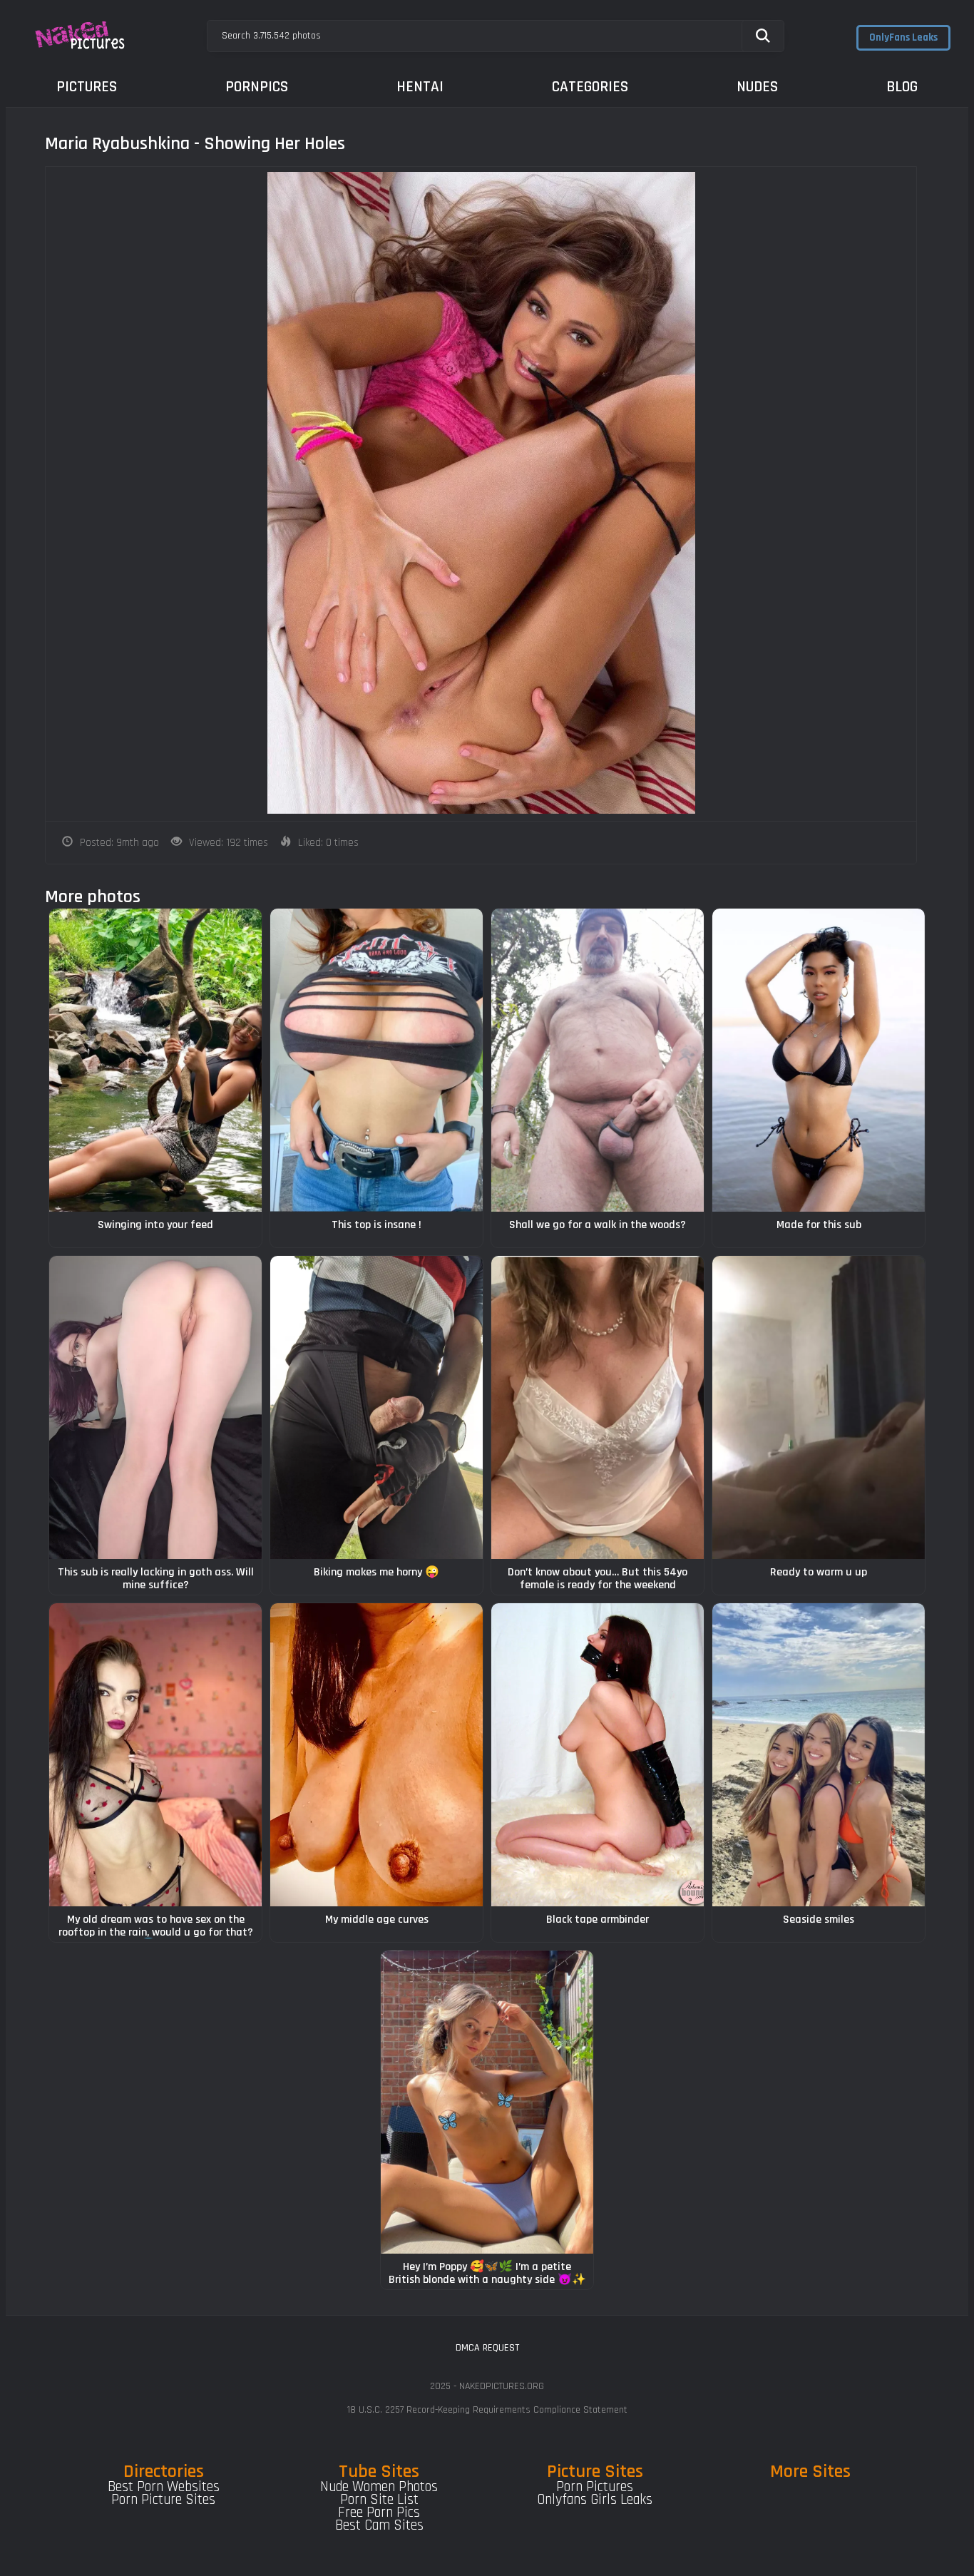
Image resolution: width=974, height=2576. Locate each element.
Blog (902, 87)
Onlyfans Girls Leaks (595, 2500)
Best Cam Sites (379, 2525)
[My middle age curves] (376, 1755)
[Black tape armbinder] (598, 1755)
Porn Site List (379, 2500)
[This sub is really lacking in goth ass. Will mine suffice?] (155, 1407)
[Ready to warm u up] (819, 1407)
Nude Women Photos (379, 2487)
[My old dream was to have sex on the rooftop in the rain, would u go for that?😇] (155, 1755)
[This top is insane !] (376, 1060)
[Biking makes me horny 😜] (376, 1407)
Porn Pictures (595, 2487)
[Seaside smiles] (819, 1755)
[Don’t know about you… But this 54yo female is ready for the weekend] (598, 1407)
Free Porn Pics (379, 2513)
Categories (590, 87)
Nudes (757, 87)
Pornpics (257, 87)
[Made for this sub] (819, 1060)
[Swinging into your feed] (155, 1060)
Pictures (87, 87)
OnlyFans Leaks (903, 37)
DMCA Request (487, 2348)
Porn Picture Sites (163, 2500)
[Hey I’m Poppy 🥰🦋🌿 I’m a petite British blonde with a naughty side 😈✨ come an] (487, 2102)
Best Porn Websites (164, 2487)
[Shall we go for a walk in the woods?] (598, 1060)
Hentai (420, 87)
